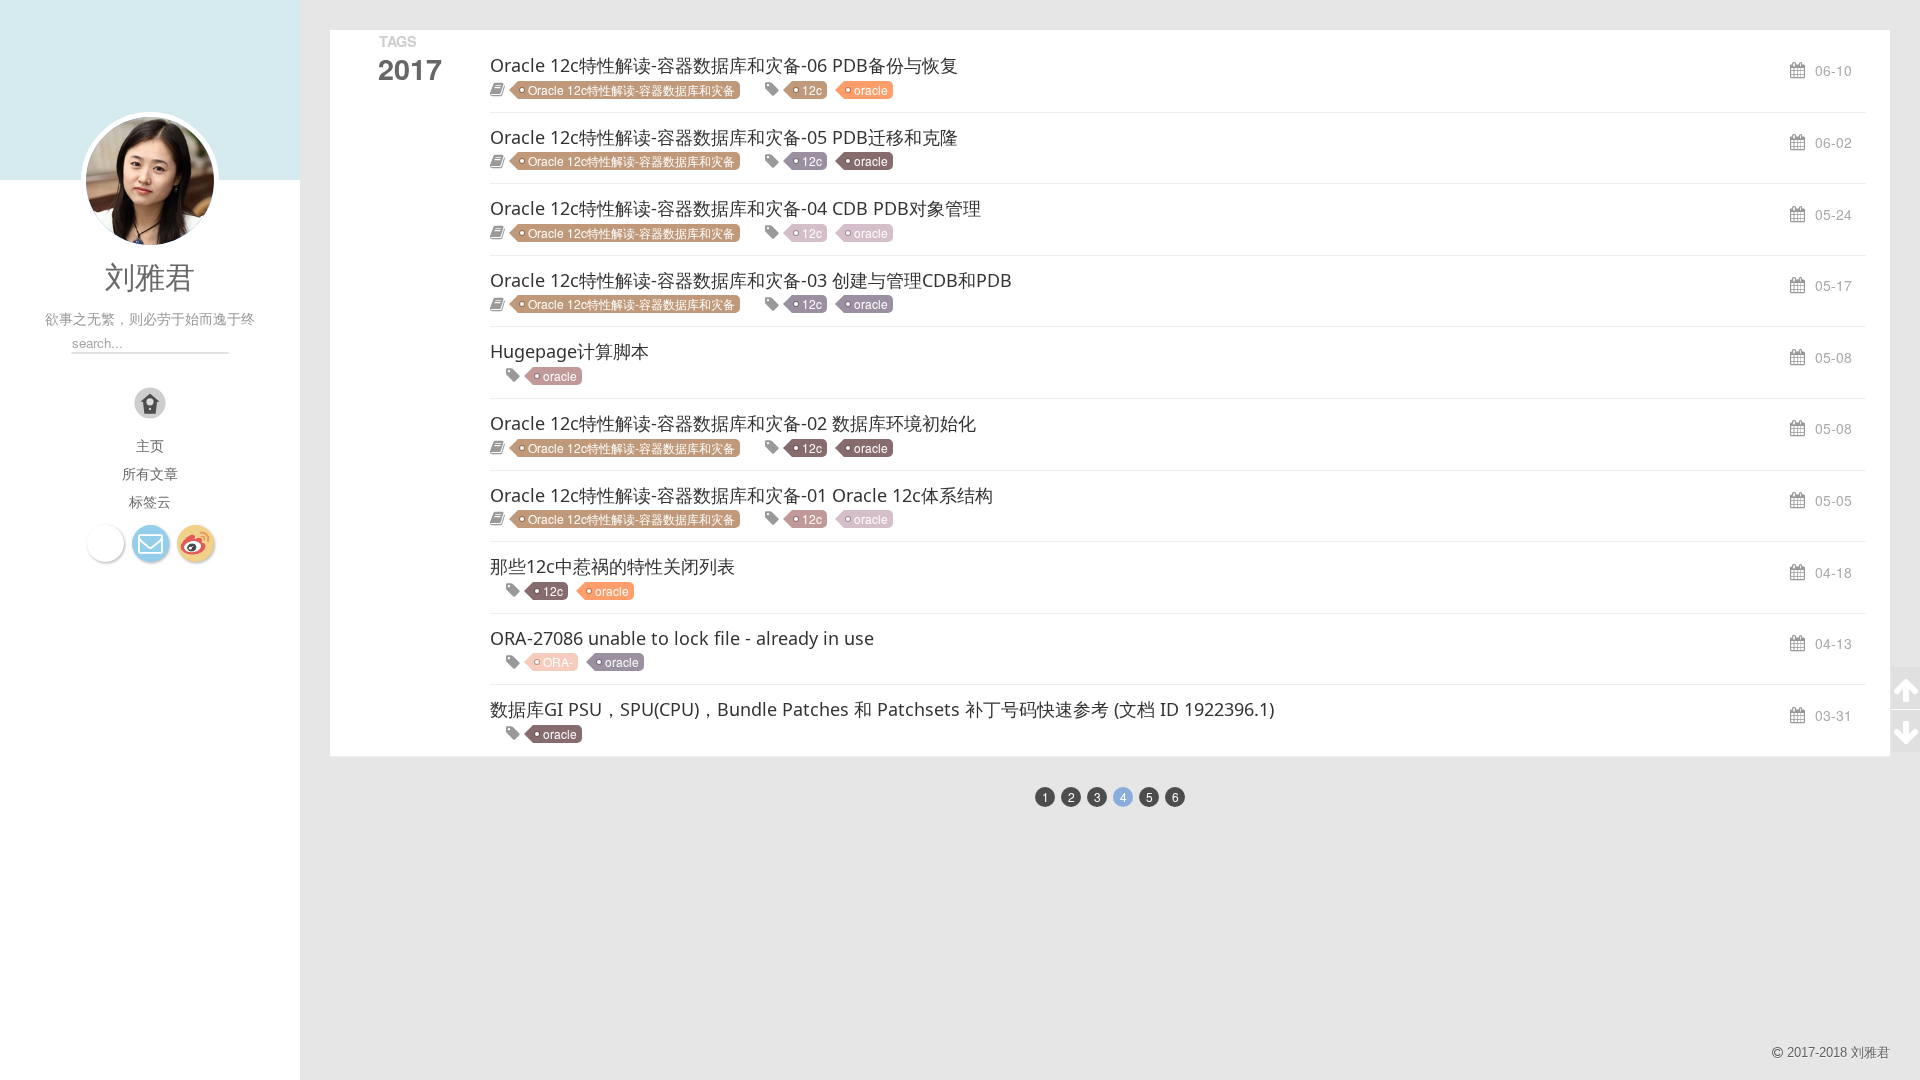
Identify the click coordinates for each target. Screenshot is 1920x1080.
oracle (871, 89)
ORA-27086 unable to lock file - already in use (682, 638)
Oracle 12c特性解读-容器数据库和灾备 (631, 89)
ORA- (558, 661)
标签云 (150, 501)
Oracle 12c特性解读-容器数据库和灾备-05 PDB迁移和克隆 (724, 137)
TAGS (398, 41)
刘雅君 (150, 277)
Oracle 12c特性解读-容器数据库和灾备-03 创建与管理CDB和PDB (751, 280)
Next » (1238, 795)
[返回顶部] (1905, 688)
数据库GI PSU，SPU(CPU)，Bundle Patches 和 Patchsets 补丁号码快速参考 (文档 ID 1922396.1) (882, 709)
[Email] (150, 543)
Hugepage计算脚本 (569, 351)
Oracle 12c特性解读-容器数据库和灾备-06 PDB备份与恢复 (724, 65)
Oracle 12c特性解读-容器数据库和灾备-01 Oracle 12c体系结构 (741, 495)
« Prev (982, 795)
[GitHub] (105, 543)
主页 (150, 445)
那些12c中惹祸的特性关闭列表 (612, 566)
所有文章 (150, 473)
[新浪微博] (195, 543)
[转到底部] (1905, 731)
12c (812, 89)
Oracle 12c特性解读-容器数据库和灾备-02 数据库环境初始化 (733, 423)
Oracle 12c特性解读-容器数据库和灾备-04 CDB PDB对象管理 (735, 208)
